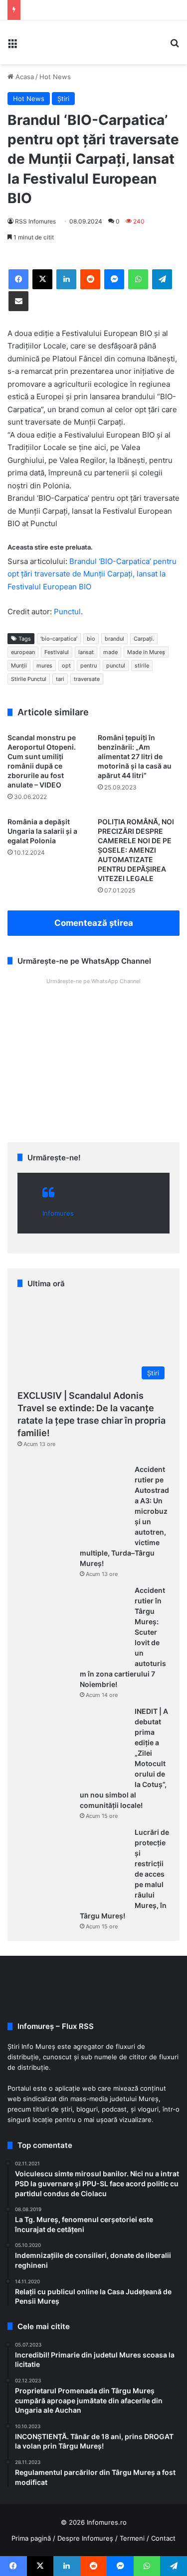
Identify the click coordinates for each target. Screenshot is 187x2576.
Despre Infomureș (85, 2538)
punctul (116, 666)
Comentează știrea (94, 923)
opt (66, 666)
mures (44, 666)
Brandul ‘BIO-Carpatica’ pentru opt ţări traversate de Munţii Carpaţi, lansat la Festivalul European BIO (92, 574)
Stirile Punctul (29, 679)
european (23, 652)
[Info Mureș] (40, 42)
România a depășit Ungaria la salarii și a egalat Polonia (42, 831)
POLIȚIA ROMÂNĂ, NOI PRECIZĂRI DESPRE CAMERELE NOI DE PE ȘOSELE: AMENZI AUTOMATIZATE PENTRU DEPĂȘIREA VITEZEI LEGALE (136, 850)
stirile (142, 666)
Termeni (132, 2538)
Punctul (67, 612)
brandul (114, 639)
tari (60, 679)
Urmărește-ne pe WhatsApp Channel (93, 981)
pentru (89, 666)
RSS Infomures (35, 221)
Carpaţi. (144, 639)
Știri (63, 99)
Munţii (19, 666)
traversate (87, 679)
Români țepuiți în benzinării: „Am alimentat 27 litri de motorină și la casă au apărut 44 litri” (135, 756)
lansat (86, 652)
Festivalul (57, 652)
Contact (163, 2538)
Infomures (58, 1213)
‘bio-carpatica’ (59, 639)
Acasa (24, 77)
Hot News (55, 77)
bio (91, 639)
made (110, 652)
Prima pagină (31, 2538)
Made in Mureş (146, 652)
